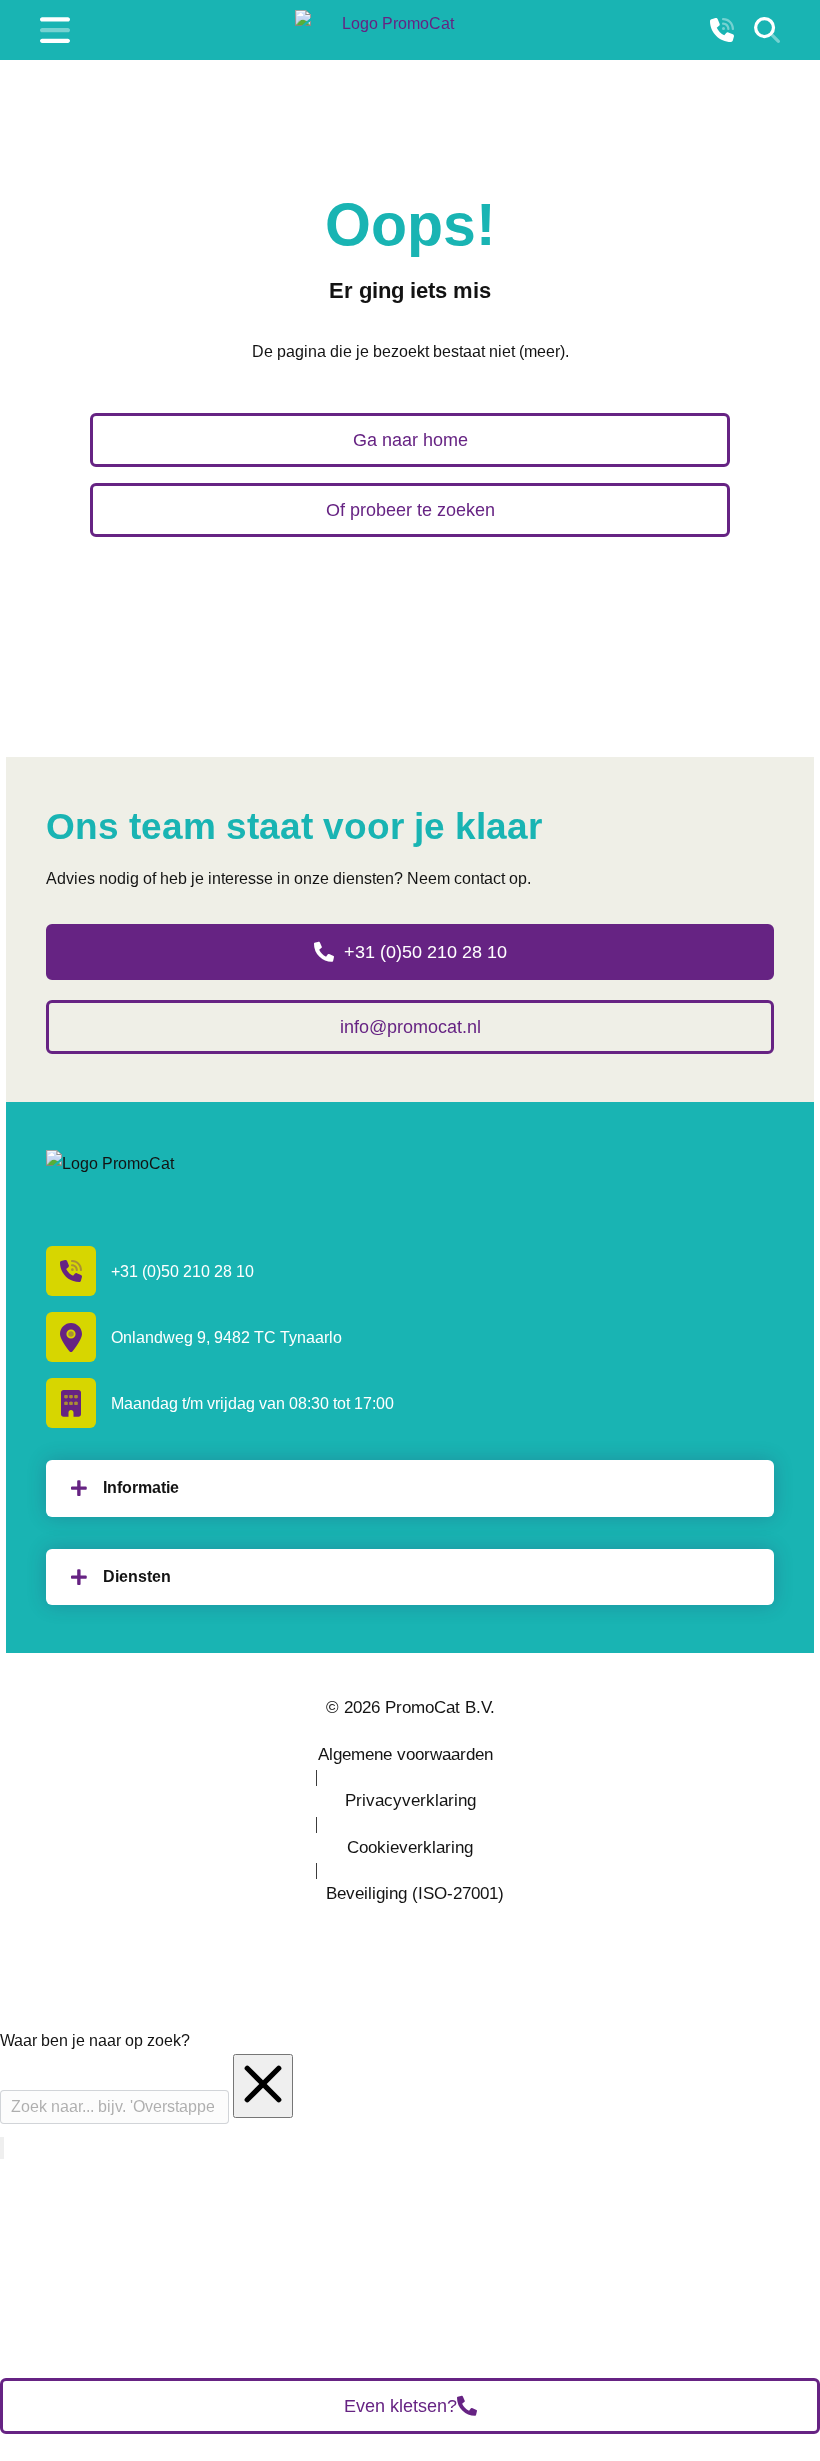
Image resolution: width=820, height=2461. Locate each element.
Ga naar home (410, 440)
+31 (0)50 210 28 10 (425, 952)
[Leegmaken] (263, 2086)
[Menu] (55, 30)
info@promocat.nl (410, 1027)
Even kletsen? (400, 2406)
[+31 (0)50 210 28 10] (722, 30)
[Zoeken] (767, 30)
